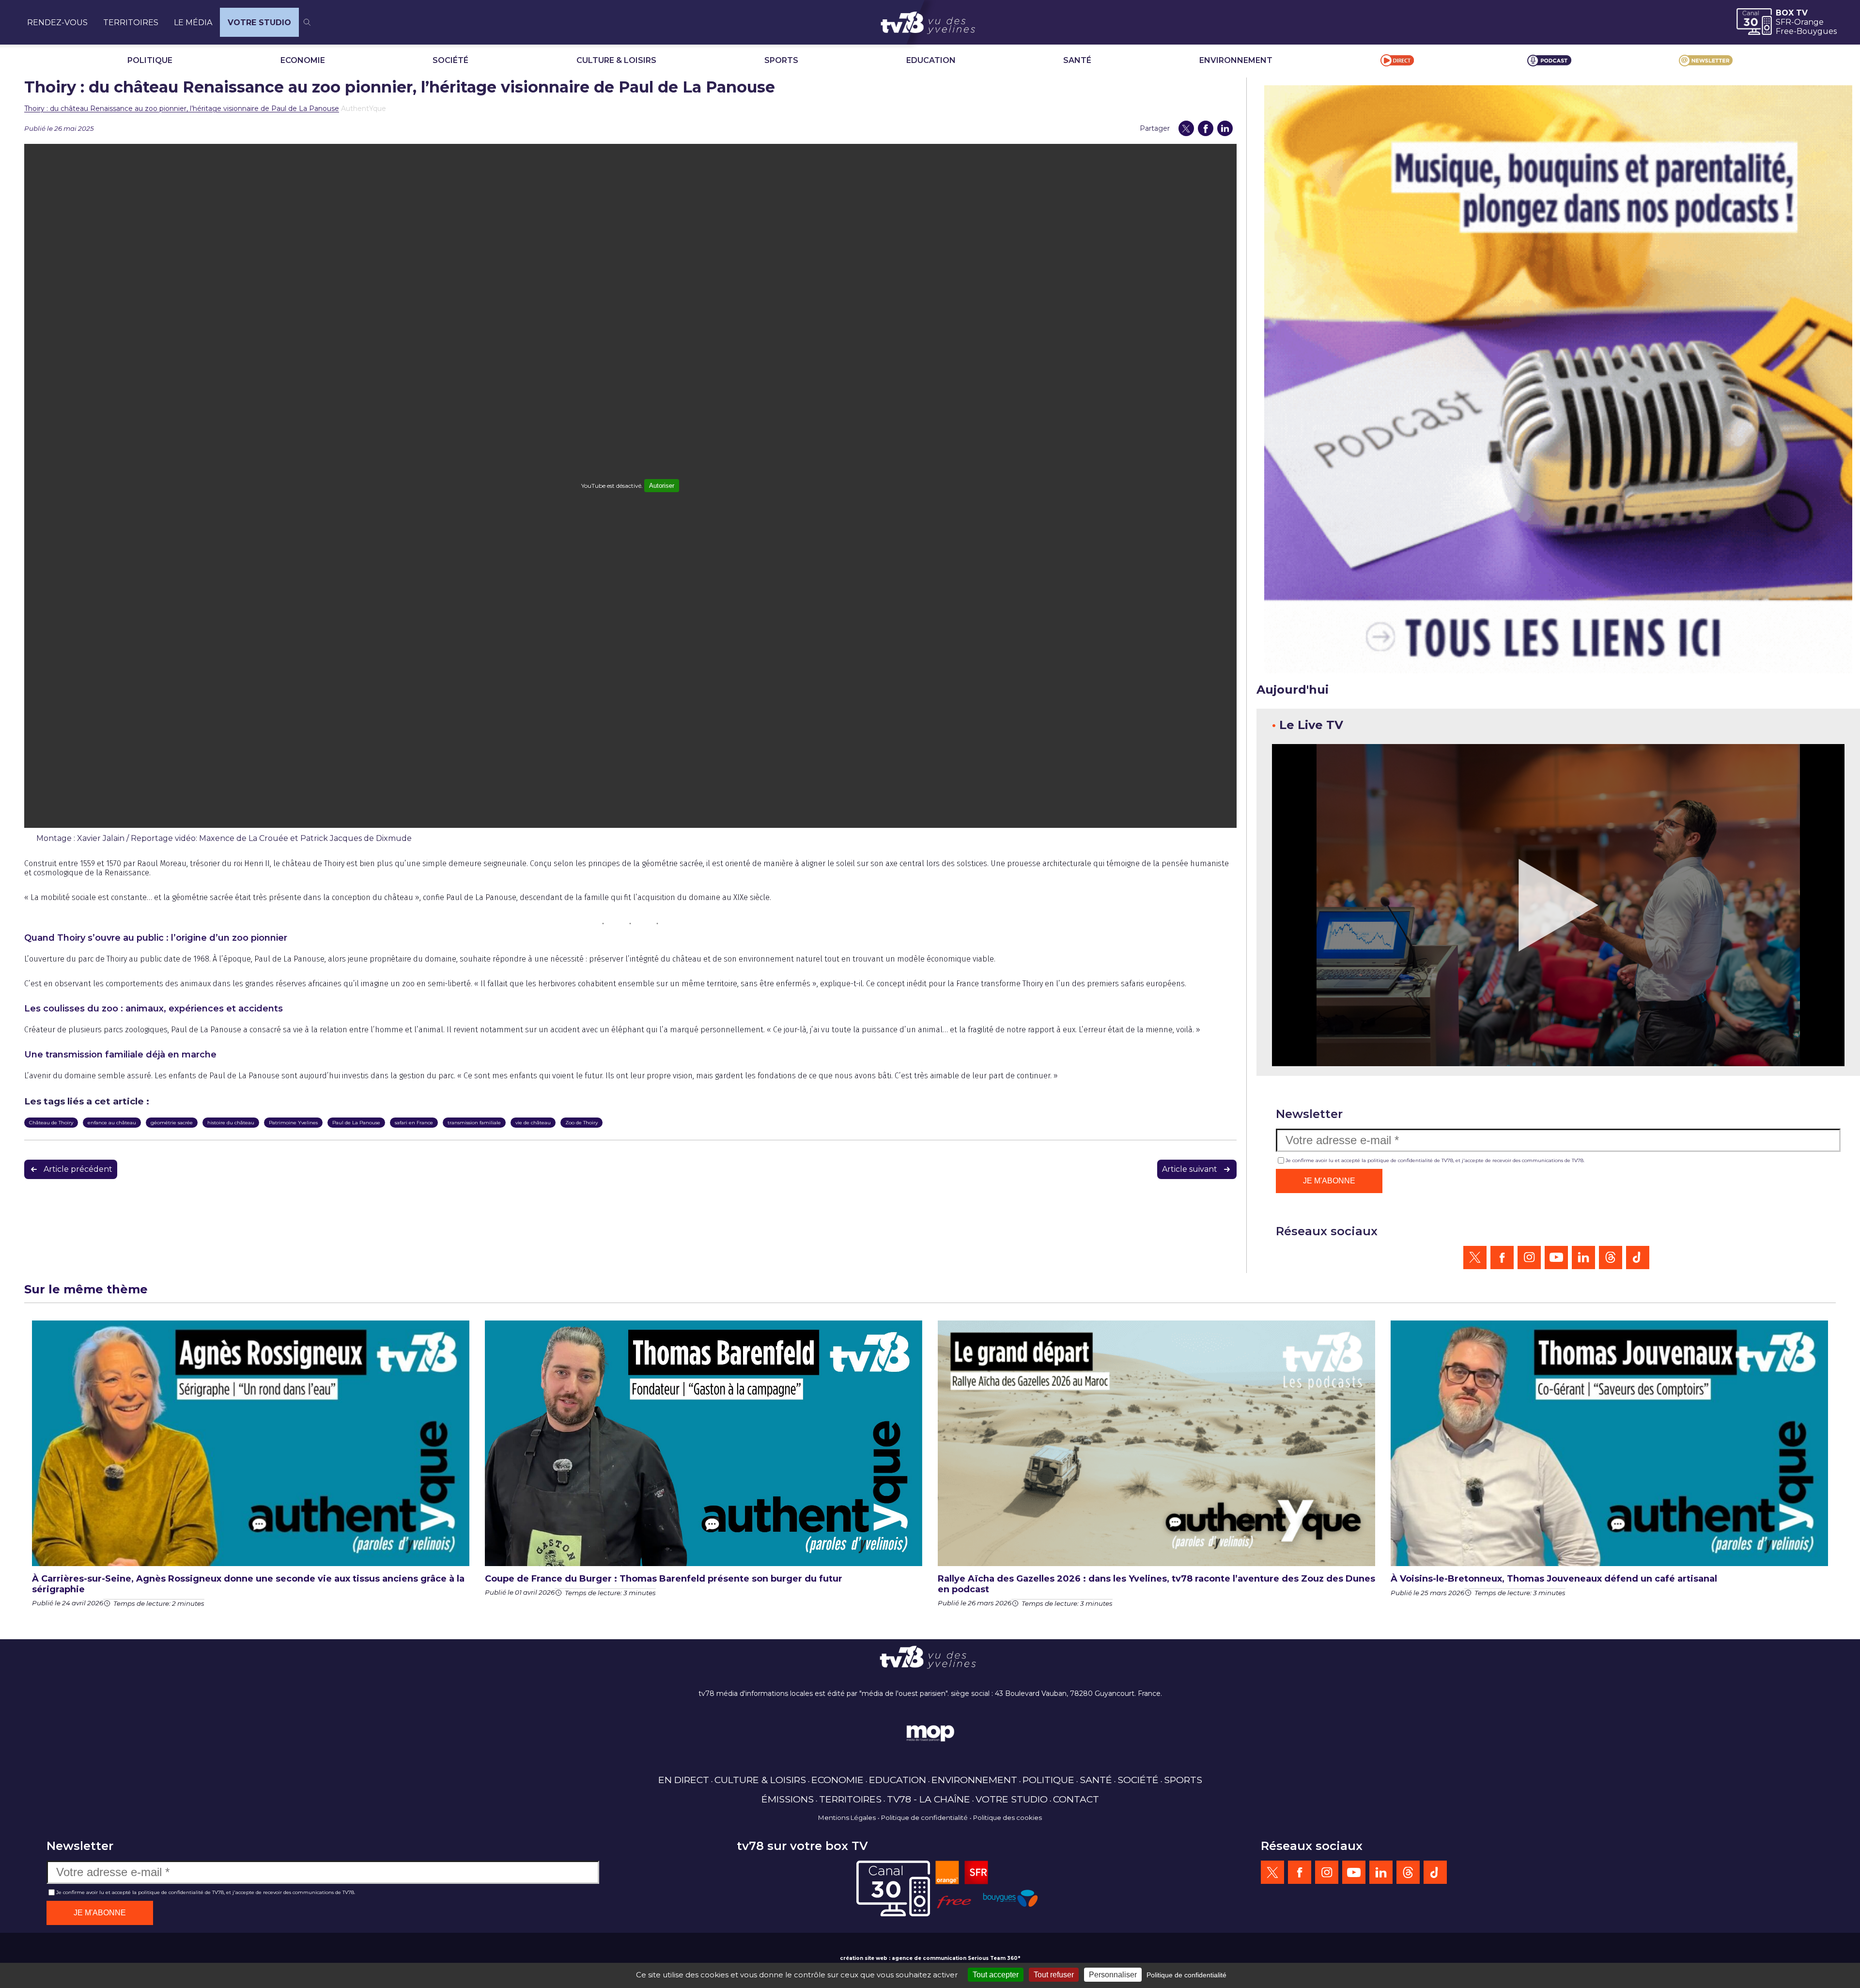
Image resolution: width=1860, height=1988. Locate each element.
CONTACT (1076, 1799)
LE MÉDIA (193, 23)
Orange (1809, 22)
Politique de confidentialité (924, 1817)
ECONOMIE (303, 60)
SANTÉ (1077, 60)
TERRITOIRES (131, 23)
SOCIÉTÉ (450, 60)
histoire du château (231, 1123)
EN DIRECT (684, 1780)
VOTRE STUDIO (259, 23)
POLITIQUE (150, 60)
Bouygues (1817, 31)
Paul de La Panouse (356, 1123)
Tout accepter (996, 1975)
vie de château (533, 1123)
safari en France (414, 1123)
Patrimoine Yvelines (293, 1123)
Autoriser (662, 486)
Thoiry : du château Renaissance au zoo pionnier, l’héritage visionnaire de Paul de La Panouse (182, 109)
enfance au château (112, 1123)
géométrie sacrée (172, 1123)
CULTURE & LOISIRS (616, 60)
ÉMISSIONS (788, 1799)
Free (1785, 31)
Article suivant (1190, 1169)
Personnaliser (1113, 1975)
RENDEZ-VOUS (57, 23)
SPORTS (781, 60)
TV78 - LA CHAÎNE (929, 1799)
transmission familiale (474, 1123)
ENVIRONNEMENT (1236, 60)
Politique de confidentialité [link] (1186, 1975)
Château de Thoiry (51, 1123)
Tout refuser (1054, 1975)
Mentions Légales (847, 1817)
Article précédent (78, 1169)
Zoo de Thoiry (581, 1123)
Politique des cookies (1007, 1817)
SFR (1783, 22)
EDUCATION (931, 60)
